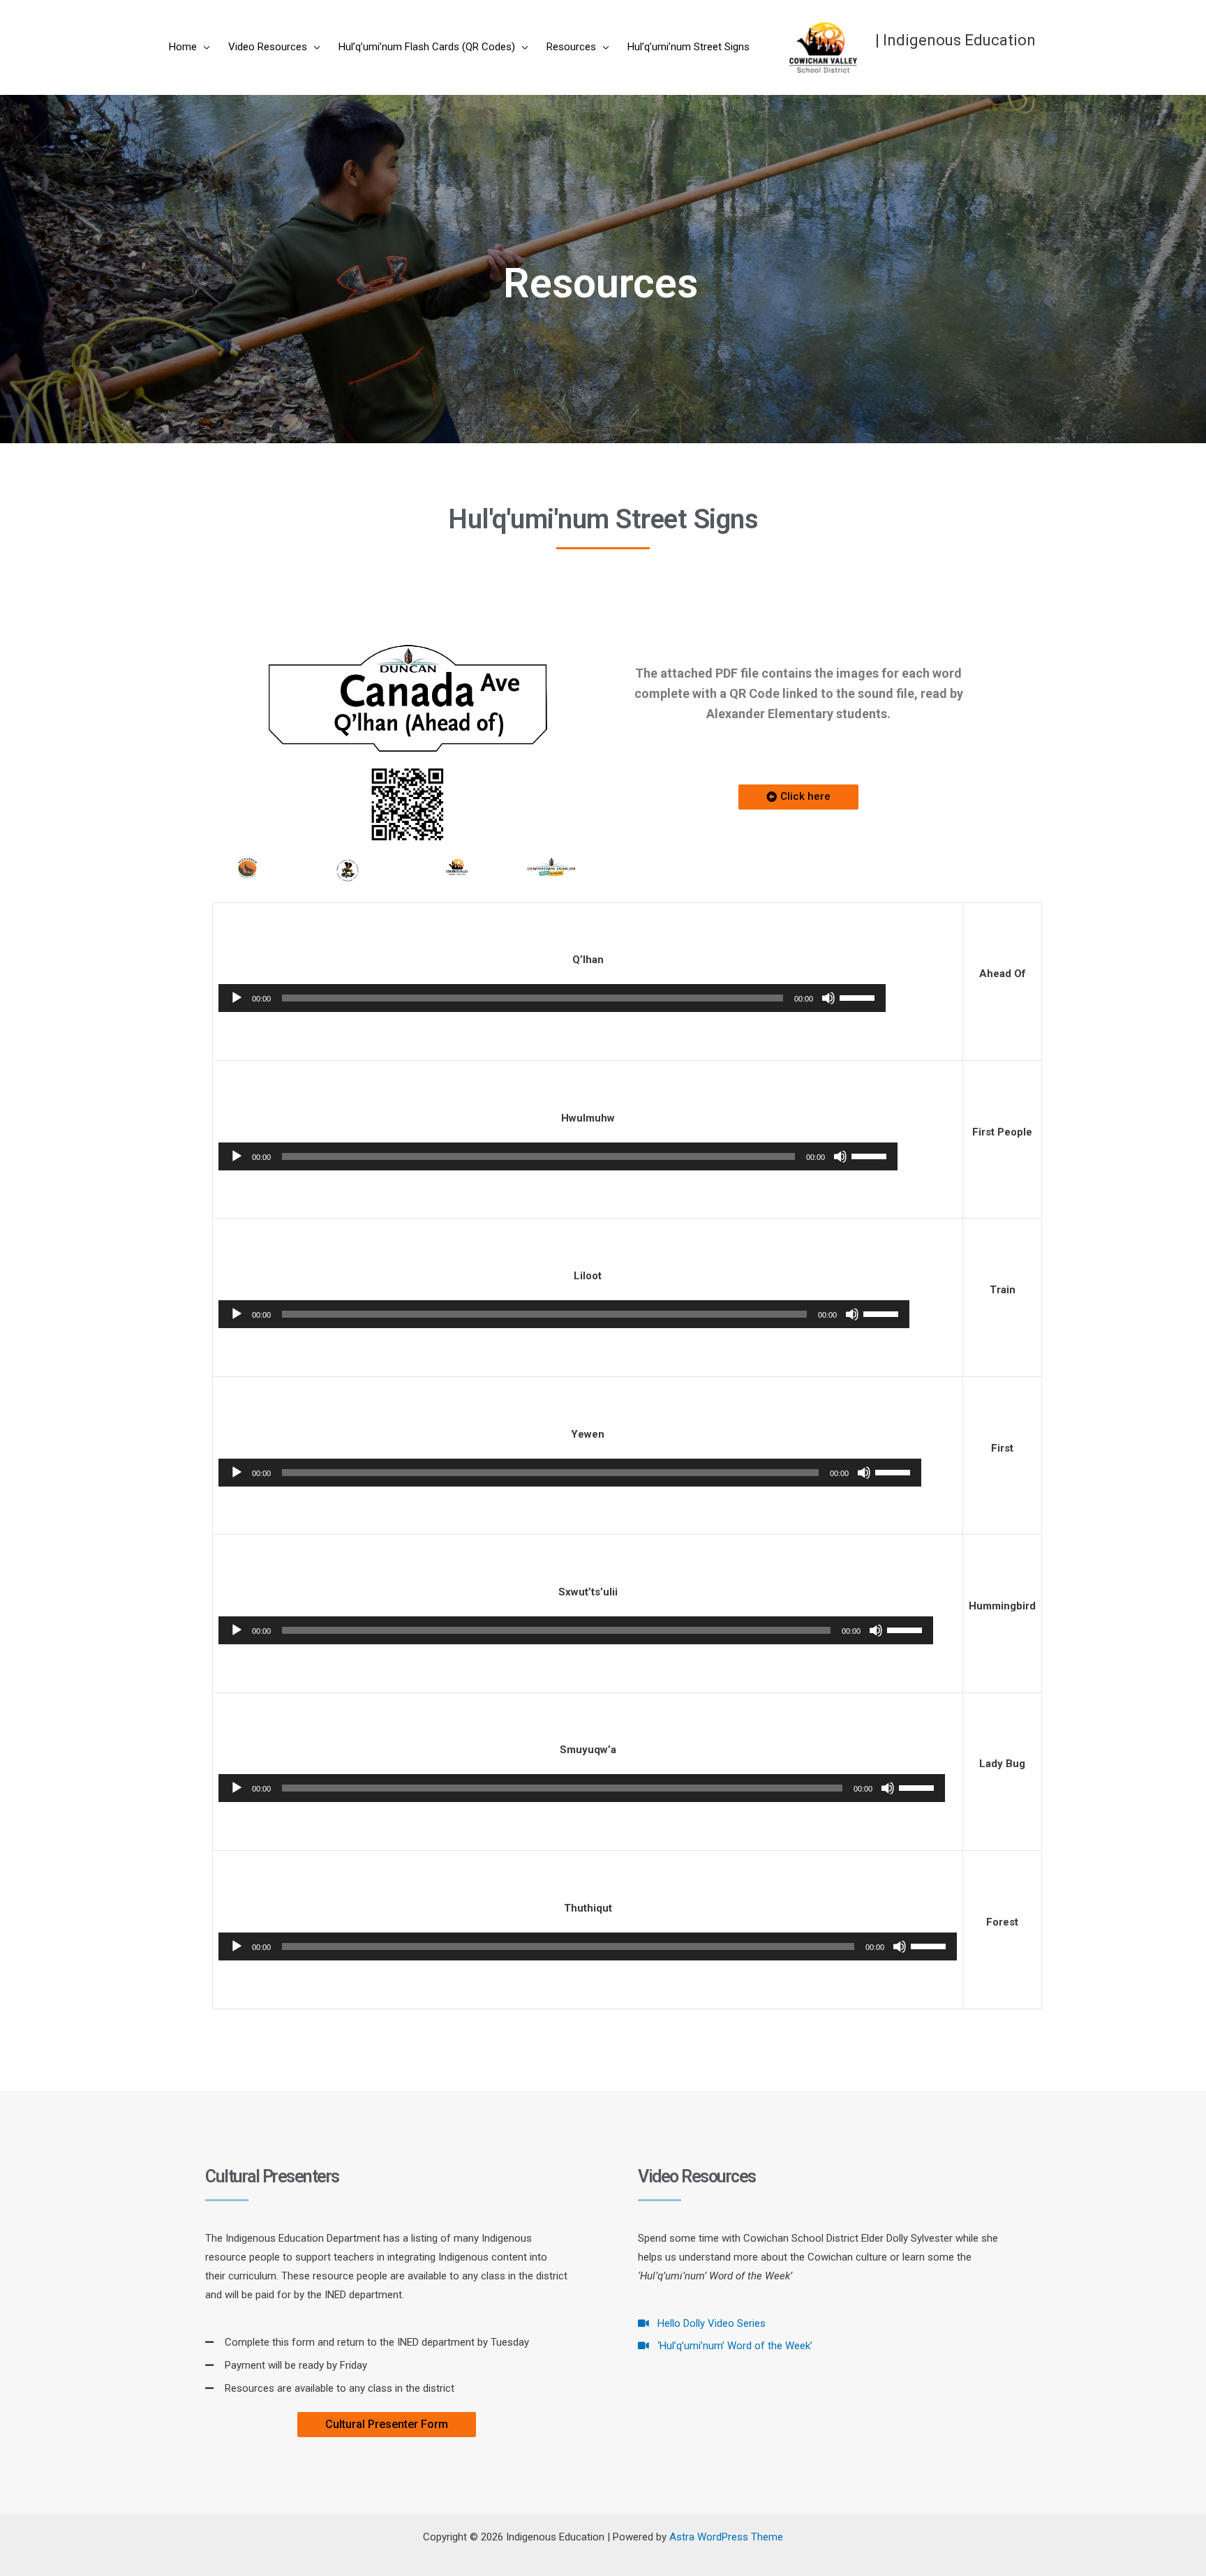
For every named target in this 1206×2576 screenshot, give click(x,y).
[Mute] (828, 998)
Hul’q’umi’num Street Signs (688, 47)
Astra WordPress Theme (726, 2537)
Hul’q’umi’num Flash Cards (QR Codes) (427, 47)
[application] (552, 998)
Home (183, 47)
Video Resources (268, 47)
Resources (571, 47)
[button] (798, 797)
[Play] (237, 998)
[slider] (859, 997)
